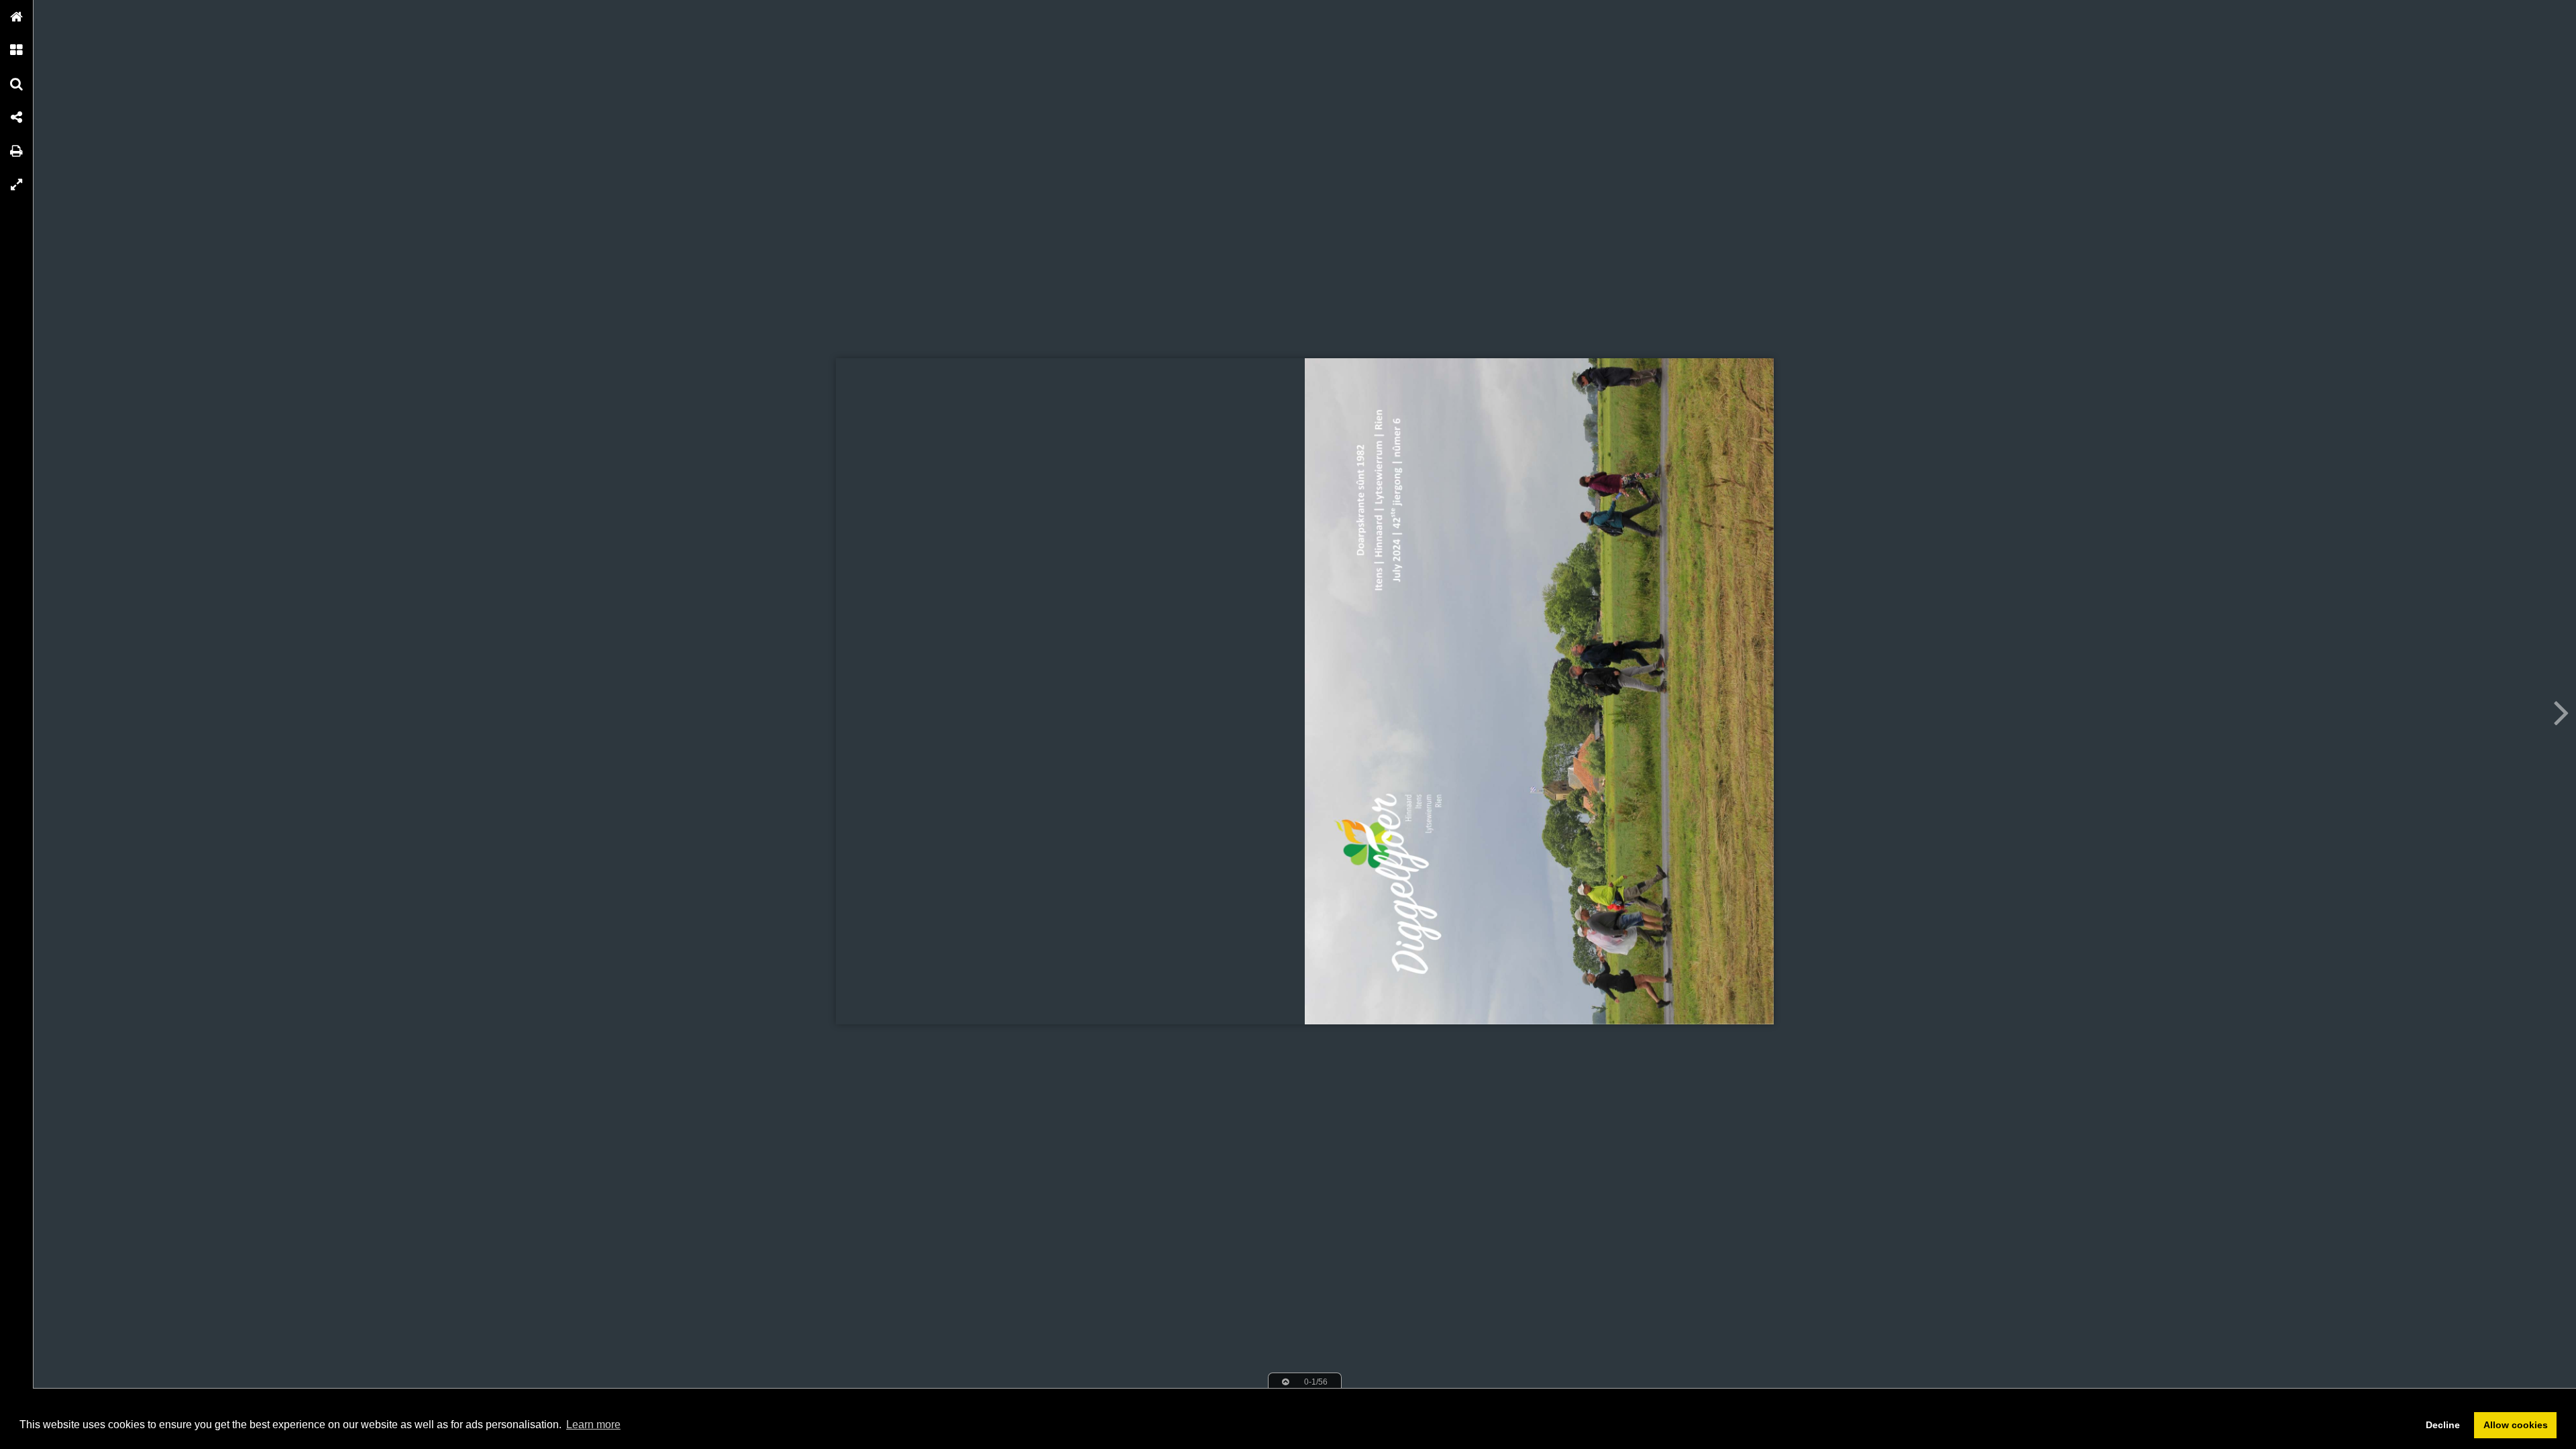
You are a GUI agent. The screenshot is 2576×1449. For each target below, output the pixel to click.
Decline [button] (2443, 1425)
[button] (17, 17)
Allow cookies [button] (2516, 1425)
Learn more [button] (593, 1425)
